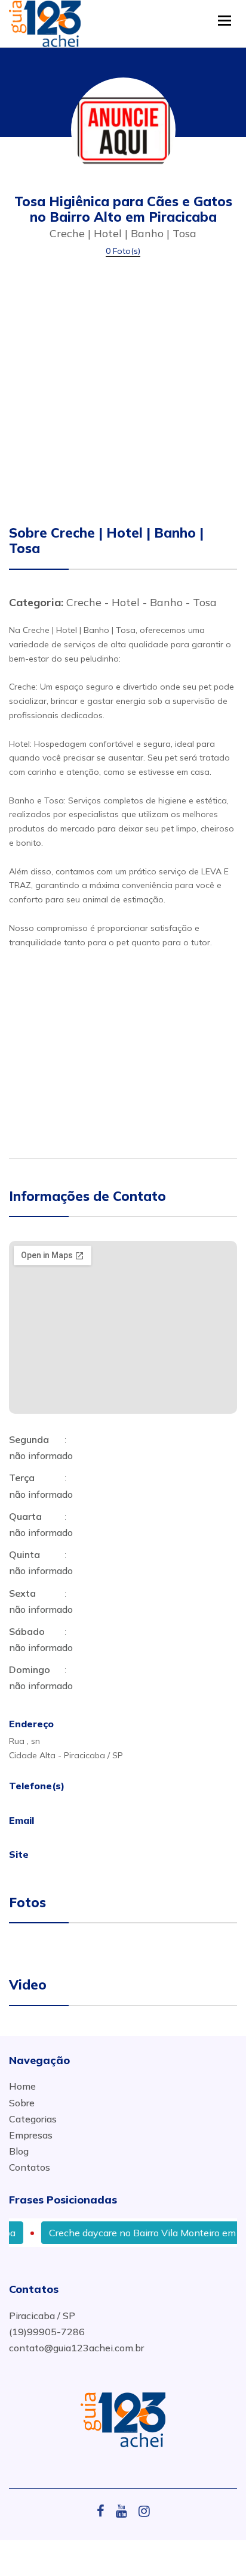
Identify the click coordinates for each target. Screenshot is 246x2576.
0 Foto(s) (123, 251)
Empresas (31, 2135)
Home (22, 2086)
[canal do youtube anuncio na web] (126, 2511)
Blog (19, 2151)
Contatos (30, 2167)
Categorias (33, 2119)
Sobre (22, 2103)
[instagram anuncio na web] (144, 2511)
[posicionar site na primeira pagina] (45, 21)
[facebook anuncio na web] (105, 2511)
